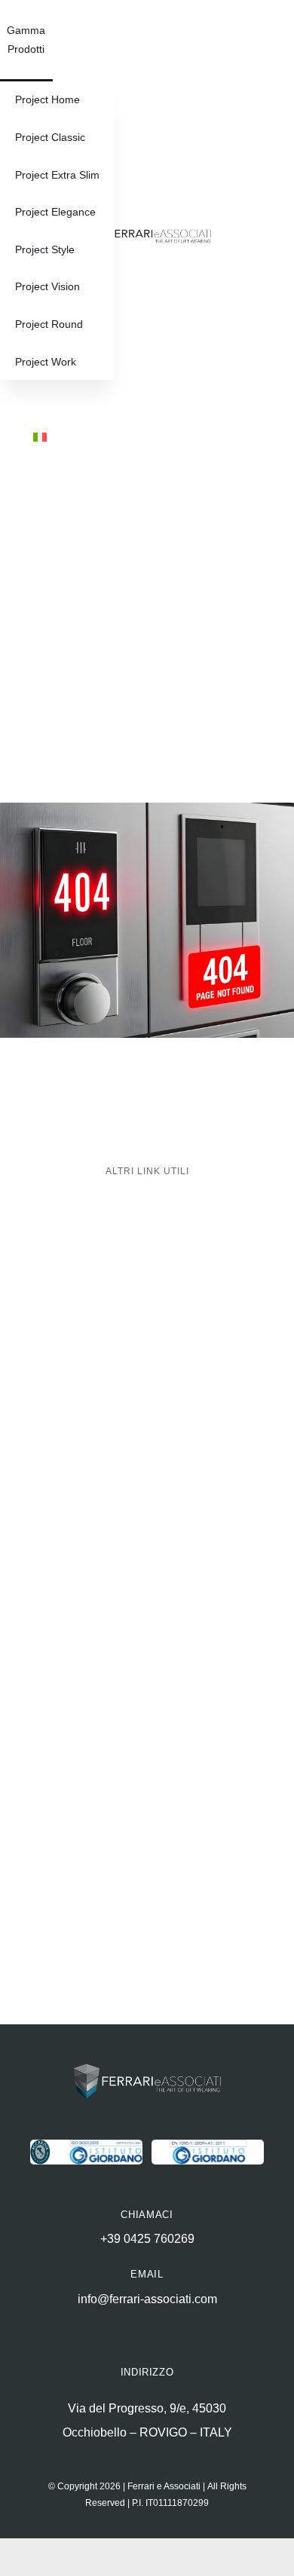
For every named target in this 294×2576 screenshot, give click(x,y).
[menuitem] (40, 439)
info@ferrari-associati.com (147, 2299)
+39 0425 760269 (147, 2239)
